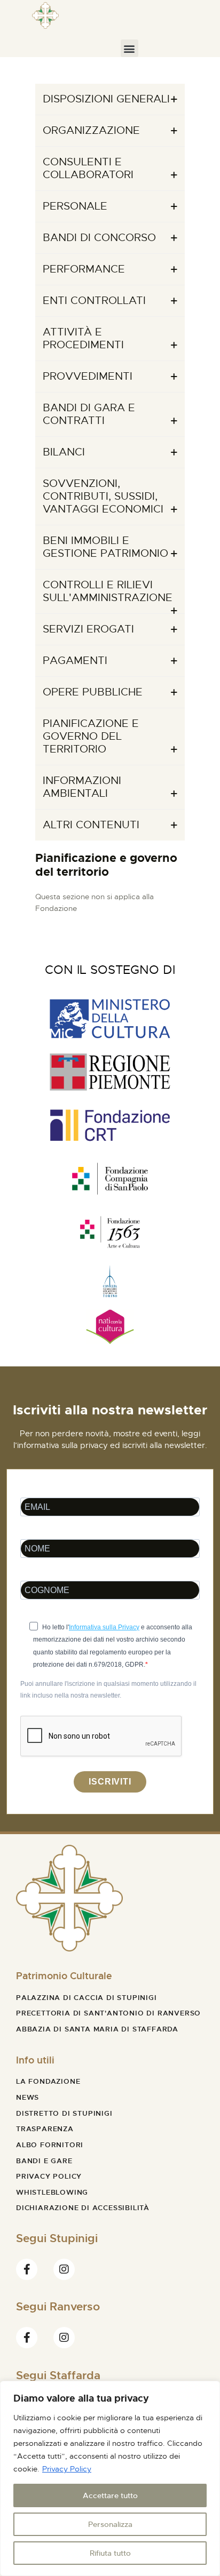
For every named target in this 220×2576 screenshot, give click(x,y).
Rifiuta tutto (110, 2553)
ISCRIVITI (110, 1782)
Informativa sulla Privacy (104, 1627)
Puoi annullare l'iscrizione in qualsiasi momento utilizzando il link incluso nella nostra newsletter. (108, 1690)
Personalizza (110, 2524)
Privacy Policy (67, 2469)
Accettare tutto (110, 2495)
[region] (110, 2478)
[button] (129, 48)
